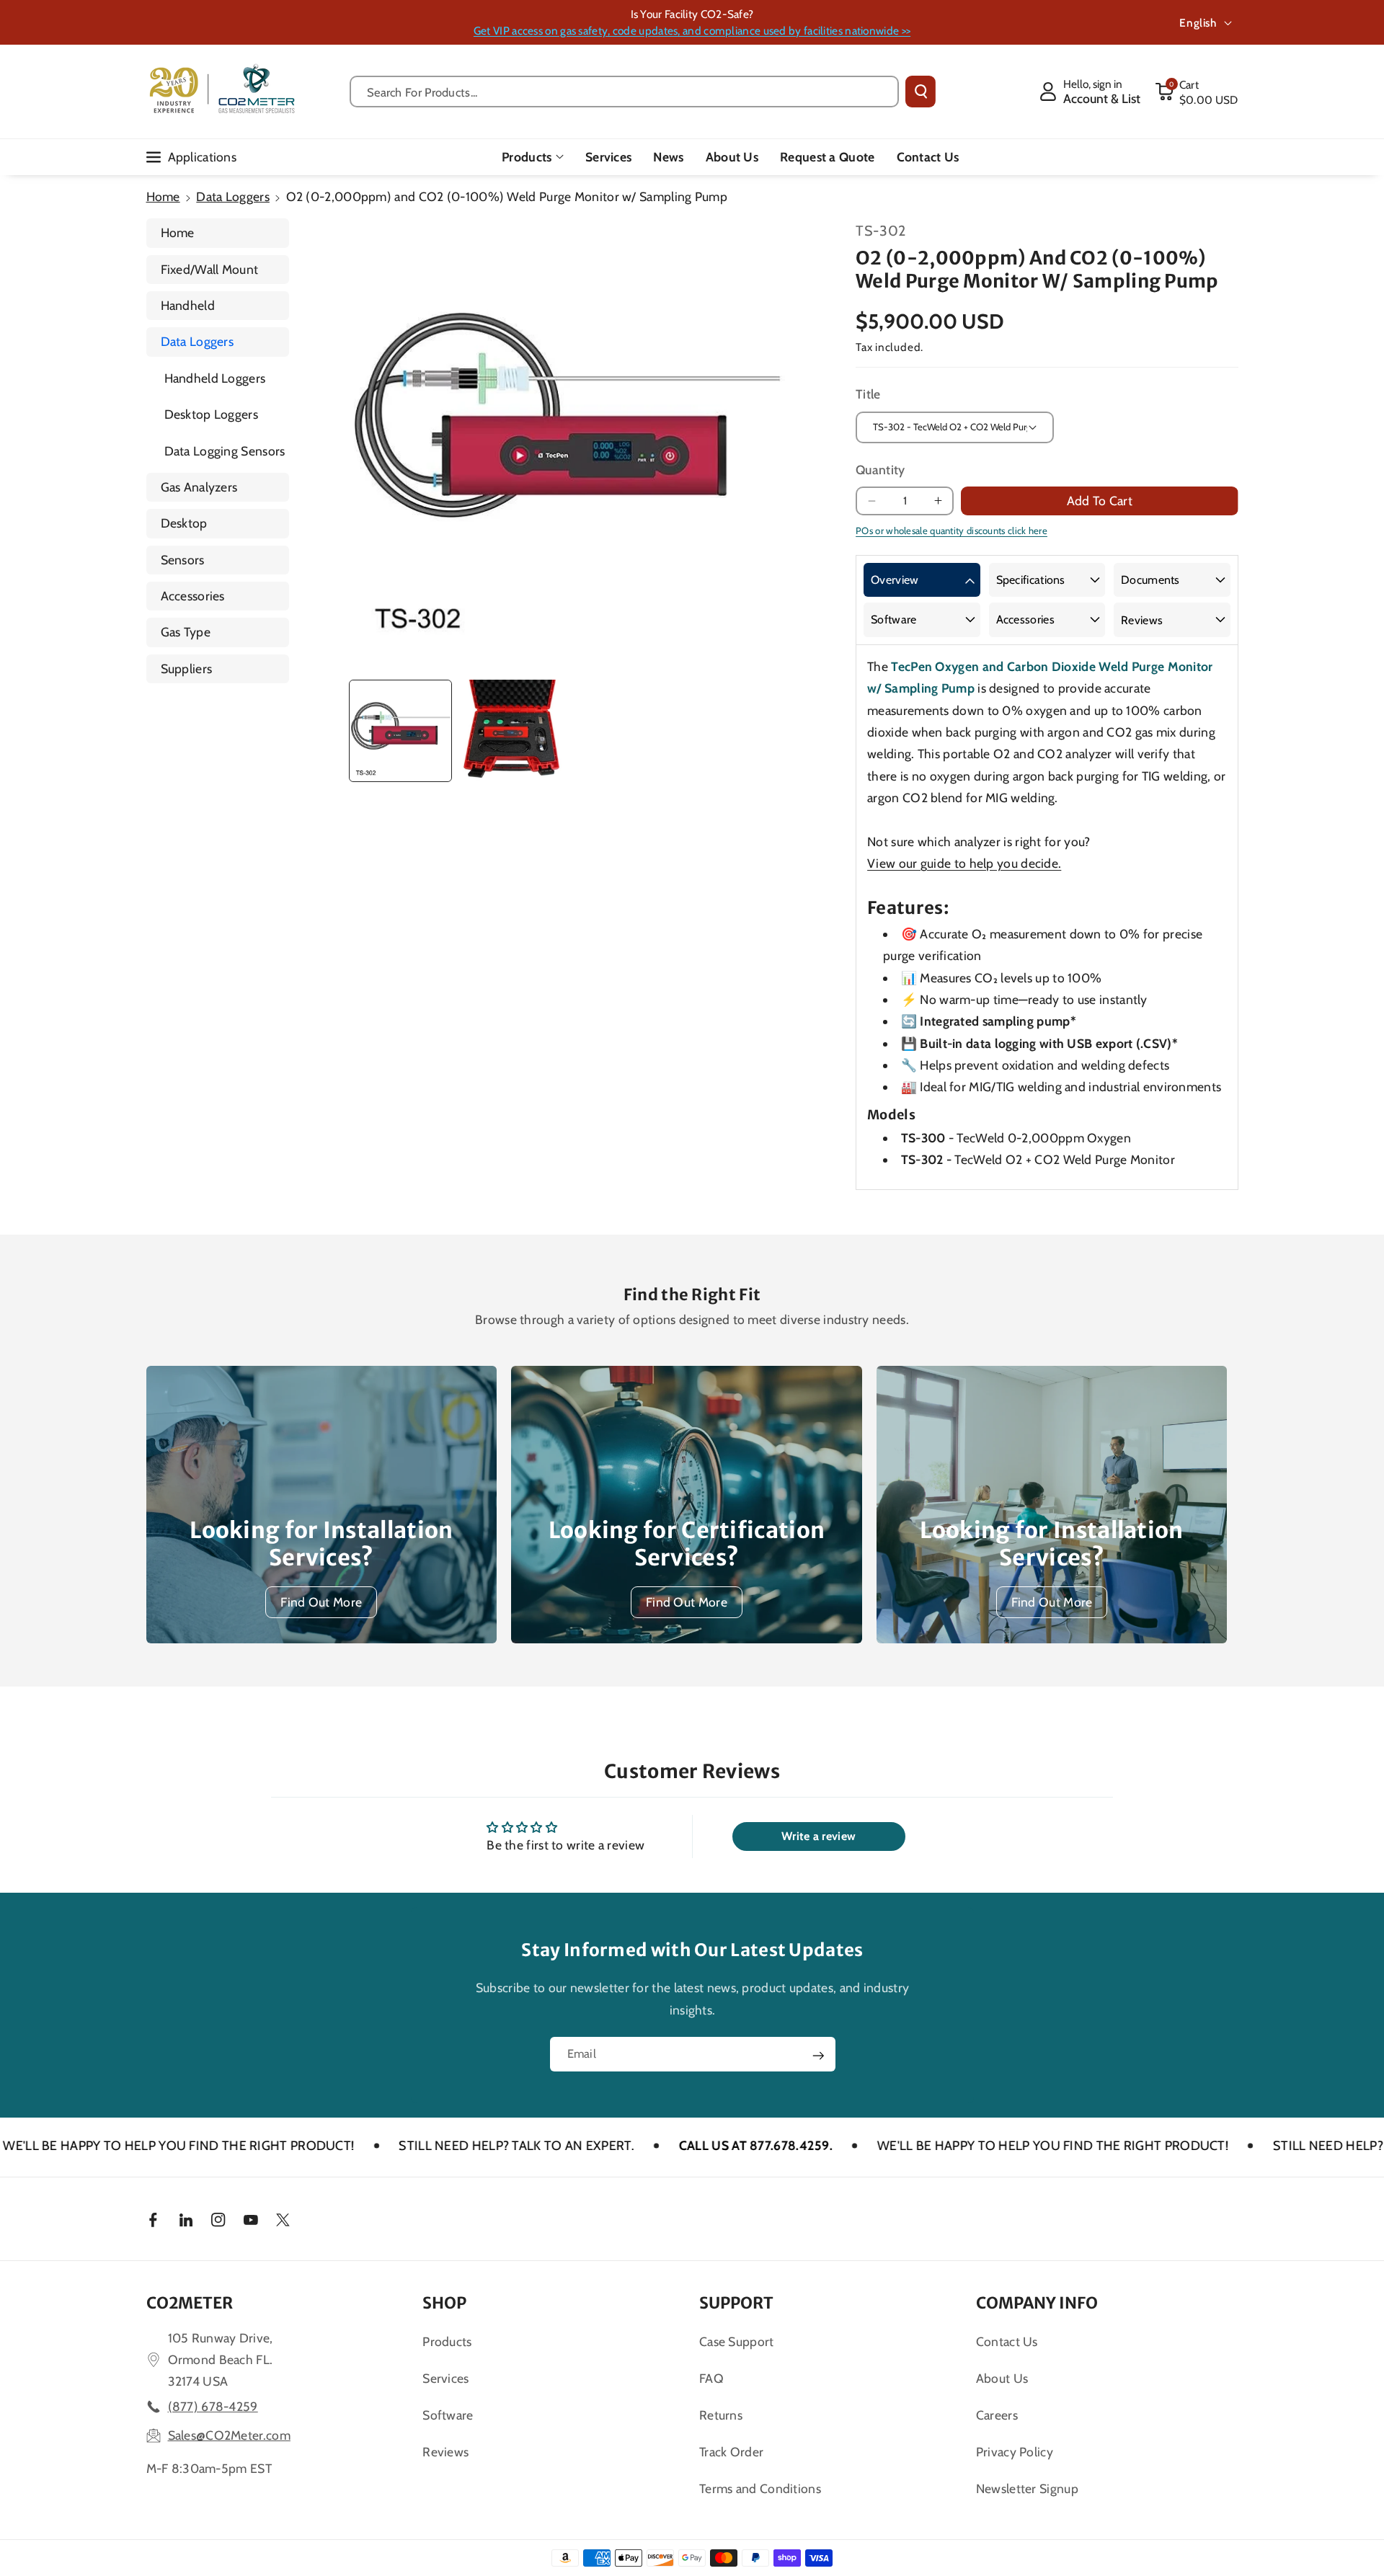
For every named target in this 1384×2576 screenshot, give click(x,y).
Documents (1150, 580)
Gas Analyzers (199, 487)
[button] (1197, 92)
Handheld (188, 305)
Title (868, 394)
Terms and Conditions (760, 2488)
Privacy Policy (1015, 2452)
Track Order (731, 2452)
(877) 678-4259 (213, 2406)
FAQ (711, 2378)
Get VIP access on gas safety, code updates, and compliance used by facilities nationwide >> (692, 31)
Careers (997, 2415)
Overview (895, 580)
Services (445, 2378)
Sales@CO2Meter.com (229, 2435)
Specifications (1031, 580)
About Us (1002, 2378)
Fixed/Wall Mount (210, 269)
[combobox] (625, 92)
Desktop (184, 523)
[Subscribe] (818, 2056)
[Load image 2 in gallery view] (511, 731)
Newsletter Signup (1027, 2488)
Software (893, 619)
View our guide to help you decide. (964, 863)
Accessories (193, 596)
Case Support (737, 2341)
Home (163, 196)
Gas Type (186, 632)
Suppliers (187, 669)
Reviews (1142, 620)
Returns (721, 2415)
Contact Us (1007, 2341)
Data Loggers (233, 196)
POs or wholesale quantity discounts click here (951, 530)
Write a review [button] (819, 1836)
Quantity (880, 470)
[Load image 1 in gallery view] (400, 731)
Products (527, 157)
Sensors (183, 560)
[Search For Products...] (921, 92)
